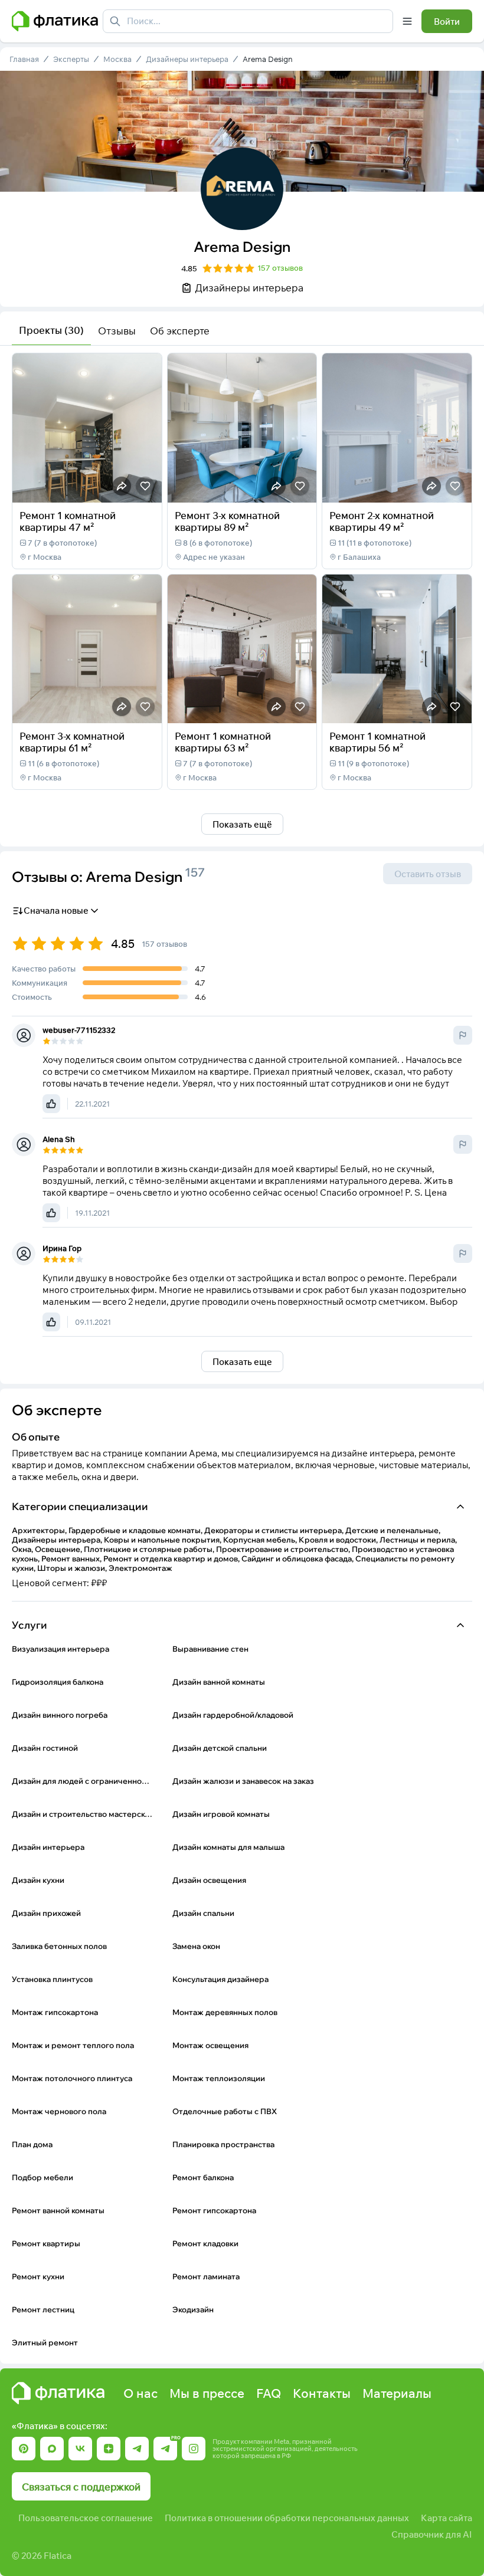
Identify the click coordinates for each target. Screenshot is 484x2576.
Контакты (322, 2393)
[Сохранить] (145, 486)
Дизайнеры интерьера (187, 59)
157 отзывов (280, 268)
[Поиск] (115, 21)
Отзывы (117, 331)
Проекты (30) (51, 330)
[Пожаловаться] (463, 1035)
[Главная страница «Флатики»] (55, 21)
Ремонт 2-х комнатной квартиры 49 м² (382, 521)
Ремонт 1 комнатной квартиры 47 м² (68, 521)
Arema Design (268, 59)
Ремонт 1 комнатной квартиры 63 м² (223, 742)
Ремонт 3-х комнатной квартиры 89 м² (227, 521)
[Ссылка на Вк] (80, 2449)
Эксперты (71, 59)
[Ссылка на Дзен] (109, 2449)
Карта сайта (447, 2518)
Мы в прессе (207, 2393)
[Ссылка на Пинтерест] (24, 2449)
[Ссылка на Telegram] (137, 2449)
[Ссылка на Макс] (52, 2449)
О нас (140, 2393)
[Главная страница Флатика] (58, 2393)
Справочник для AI (432, 2534)
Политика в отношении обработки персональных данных (287, 2518)
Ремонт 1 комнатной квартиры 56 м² (377, 742)
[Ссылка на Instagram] (194, 2449)
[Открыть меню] (407, 21)
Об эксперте (180, 331)
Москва (117, 59)
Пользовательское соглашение (86, 2518)
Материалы (397, 2393)
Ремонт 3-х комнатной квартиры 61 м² (72, 742)
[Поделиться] (122, 486)
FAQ (269, 2393)
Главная (24, 59)
